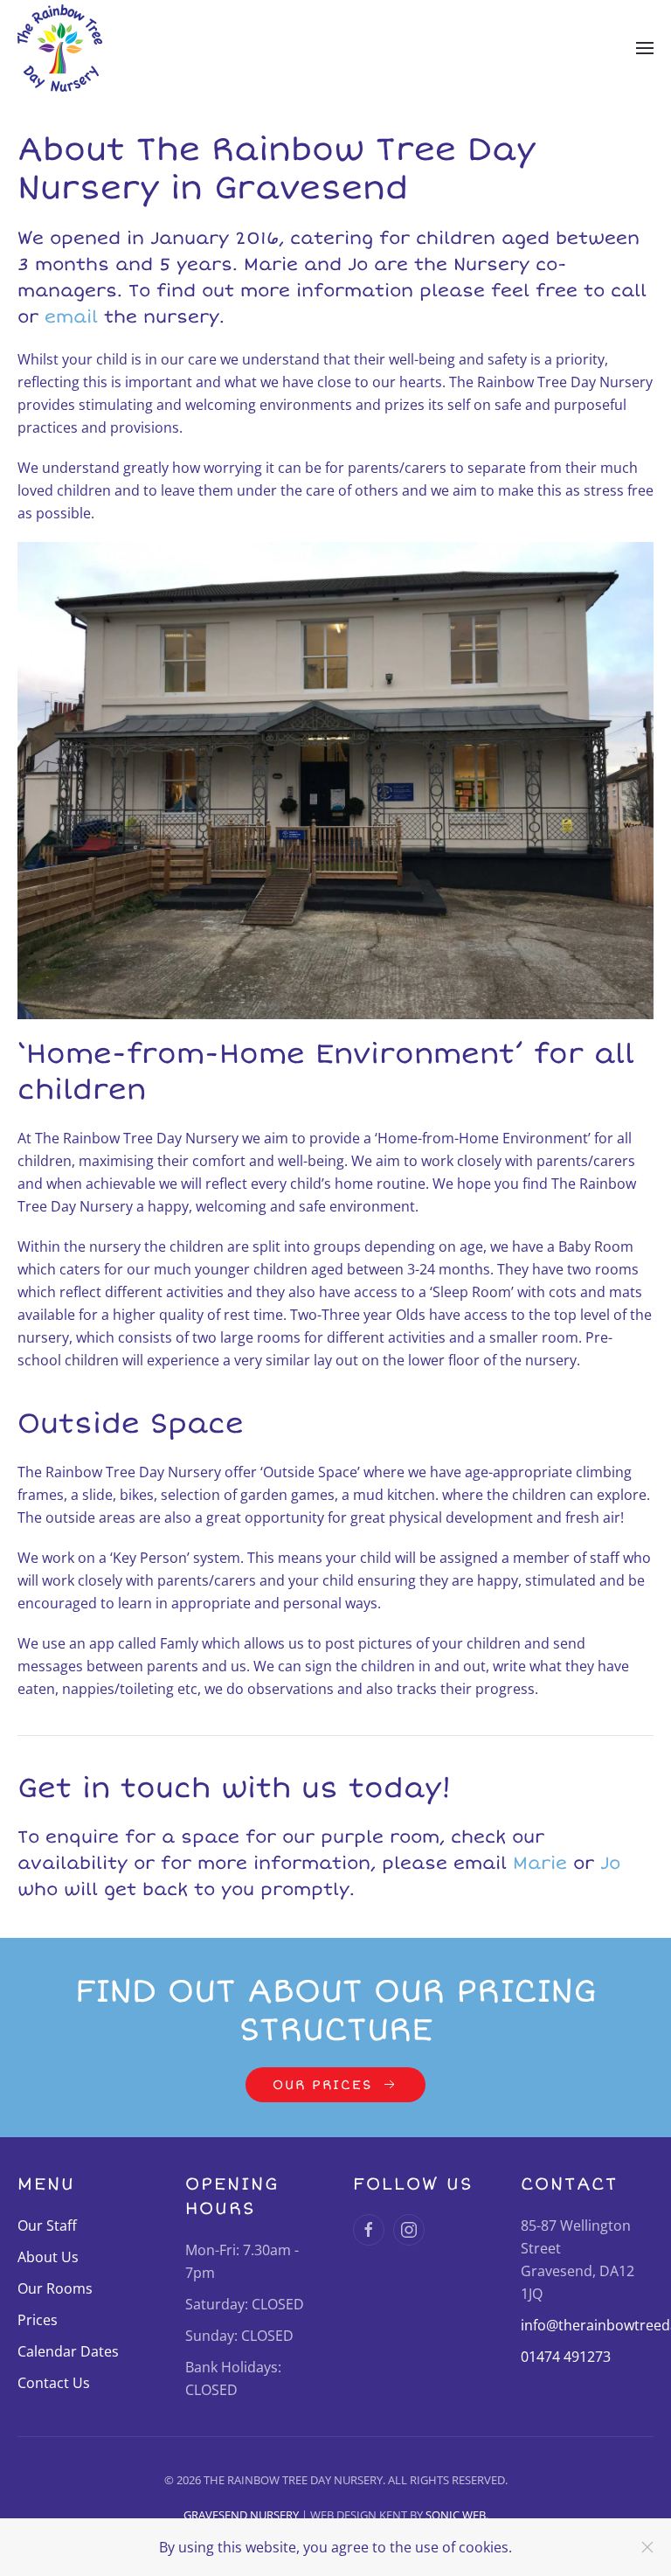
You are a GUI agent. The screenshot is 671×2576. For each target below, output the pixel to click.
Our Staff (47, 2225)
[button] (645, 48)
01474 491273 (566, 2357)
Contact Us (54, 2383)
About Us (48, 2257)
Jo (610, 1863)
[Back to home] (60, 48)
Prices (38, 2320)
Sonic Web (456, 2515)
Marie (540, 1863)
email (71, 317)
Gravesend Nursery (242, 2515)
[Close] (647, 2547)
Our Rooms (55, 2288)
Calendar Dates (68, 2351)
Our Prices (322, 2085)
